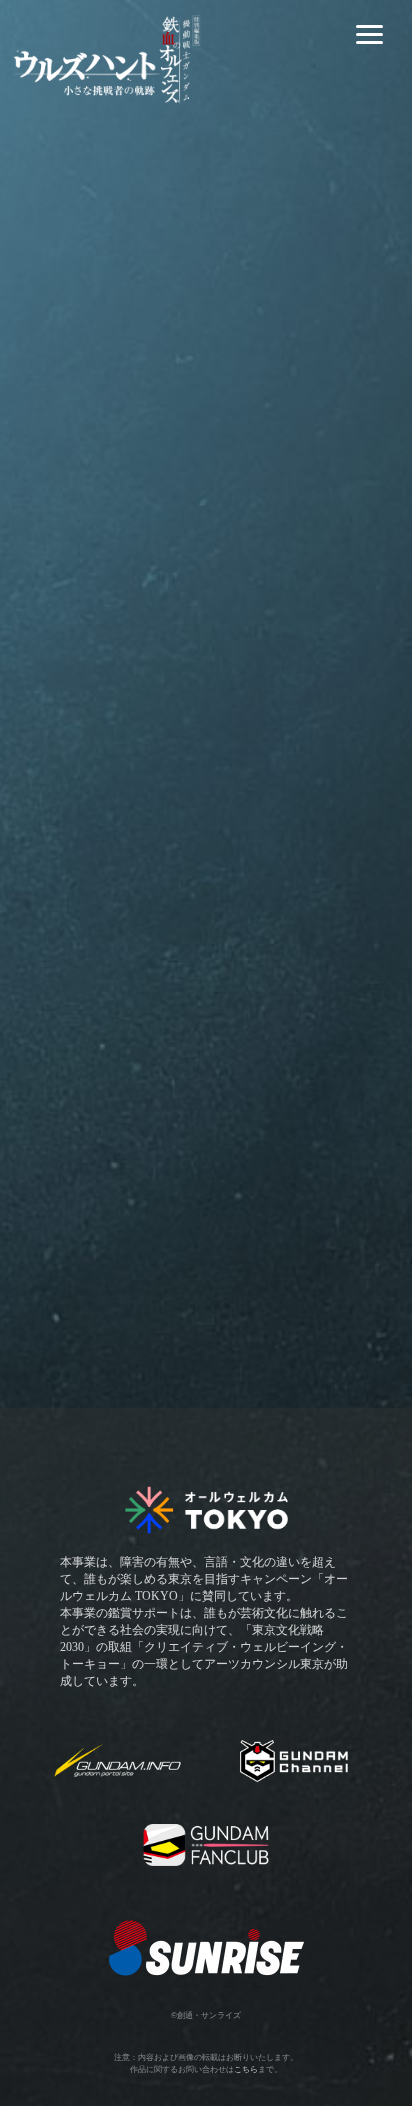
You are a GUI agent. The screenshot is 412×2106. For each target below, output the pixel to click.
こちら (246, 2069)
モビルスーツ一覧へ (206, 1267)
